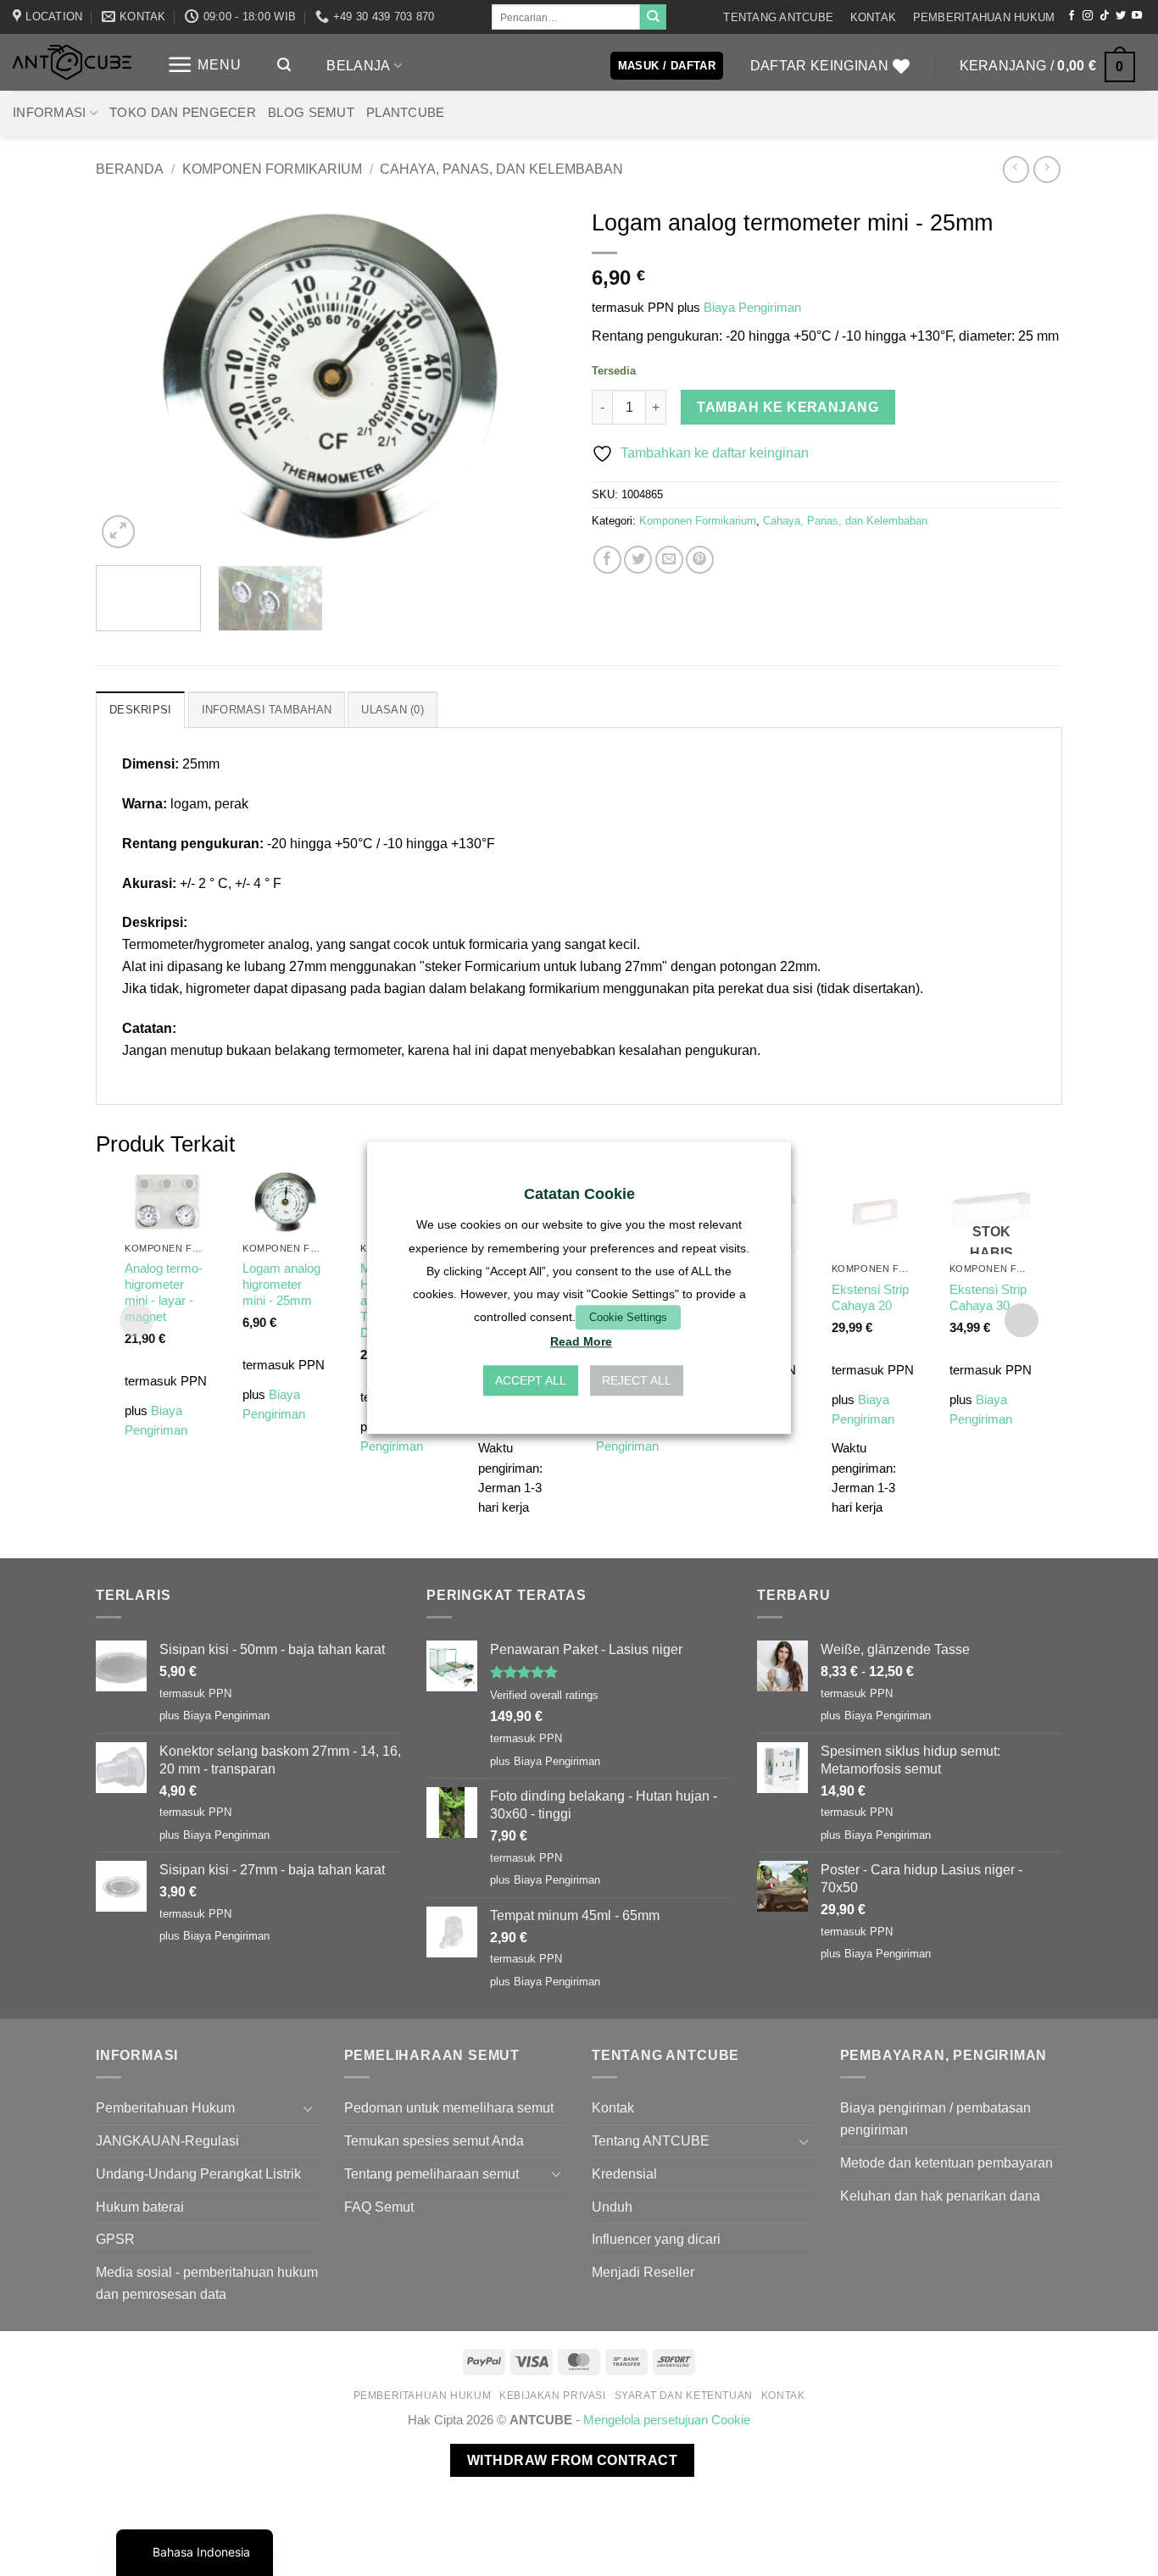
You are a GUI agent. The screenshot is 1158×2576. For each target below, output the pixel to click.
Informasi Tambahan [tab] (267, 710)
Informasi (50, 113)
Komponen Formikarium (272, 169)
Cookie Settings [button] (628, 1317)
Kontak (874, 17)
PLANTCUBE (406, 113)
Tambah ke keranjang (788, 407)
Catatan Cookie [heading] (579, 1194)
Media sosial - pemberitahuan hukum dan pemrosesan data (207, 2283)
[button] (204, 65)
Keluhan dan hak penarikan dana (940, 2196)
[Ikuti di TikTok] (1105, 16)
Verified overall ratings (544, 1695)
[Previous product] (1047, 169)
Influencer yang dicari (656, 2239)
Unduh (612, 2207)
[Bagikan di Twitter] (638, 560)
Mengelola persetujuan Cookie (667, 2420)
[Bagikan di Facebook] (607, 560)
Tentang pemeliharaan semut (431, 2173)
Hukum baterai (140, 2207)
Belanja (358, 65)
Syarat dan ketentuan (684, 2396)
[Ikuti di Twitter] (1121, 16)
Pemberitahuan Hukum (984, 17)
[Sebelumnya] (126, 376)
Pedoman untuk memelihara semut (449, 2107)
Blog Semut (311, 113)
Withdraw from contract (572, 2460)
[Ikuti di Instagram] (1088, 16)
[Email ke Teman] (669, 560)
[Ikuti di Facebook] (1072, 16)
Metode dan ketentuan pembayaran (946, 2162)
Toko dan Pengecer (183, 113)
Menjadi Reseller (643, 2272)
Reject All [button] (637, 1381)
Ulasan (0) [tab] (392, 710)
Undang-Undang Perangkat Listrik (198, 2173)
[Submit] (653, 17)
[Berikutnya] (536, 376)
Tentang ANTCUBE (778, 17)
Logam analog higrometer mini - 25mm (281, 1285)
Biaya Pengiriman (752, 308)
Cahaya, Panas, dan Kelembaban (501, 169)
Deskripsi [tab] (140, 710)
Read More (581, 1342)
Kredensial (624, 2173)
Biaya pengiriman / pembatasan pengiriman (935, 2118)
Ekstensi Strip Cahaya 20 (870, 1298)
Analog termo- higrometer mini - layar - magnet (164, 1293)
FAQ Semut (379, 2207)
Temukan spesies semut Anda (434, 2140)
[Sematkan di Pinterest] (700, 560)
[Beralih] (309, 2109)
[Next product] (1016, 169)
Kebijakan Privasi (553, 2396)
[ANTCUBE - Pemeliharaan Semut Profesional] (72, 62)
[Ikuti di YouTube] (1137, 16)
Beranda (130, 169)
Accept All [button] (531, 1381)
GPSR (115, 2239)
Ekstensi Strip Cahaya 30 (988, 1298)
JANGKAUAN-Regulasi (167, 2140)
